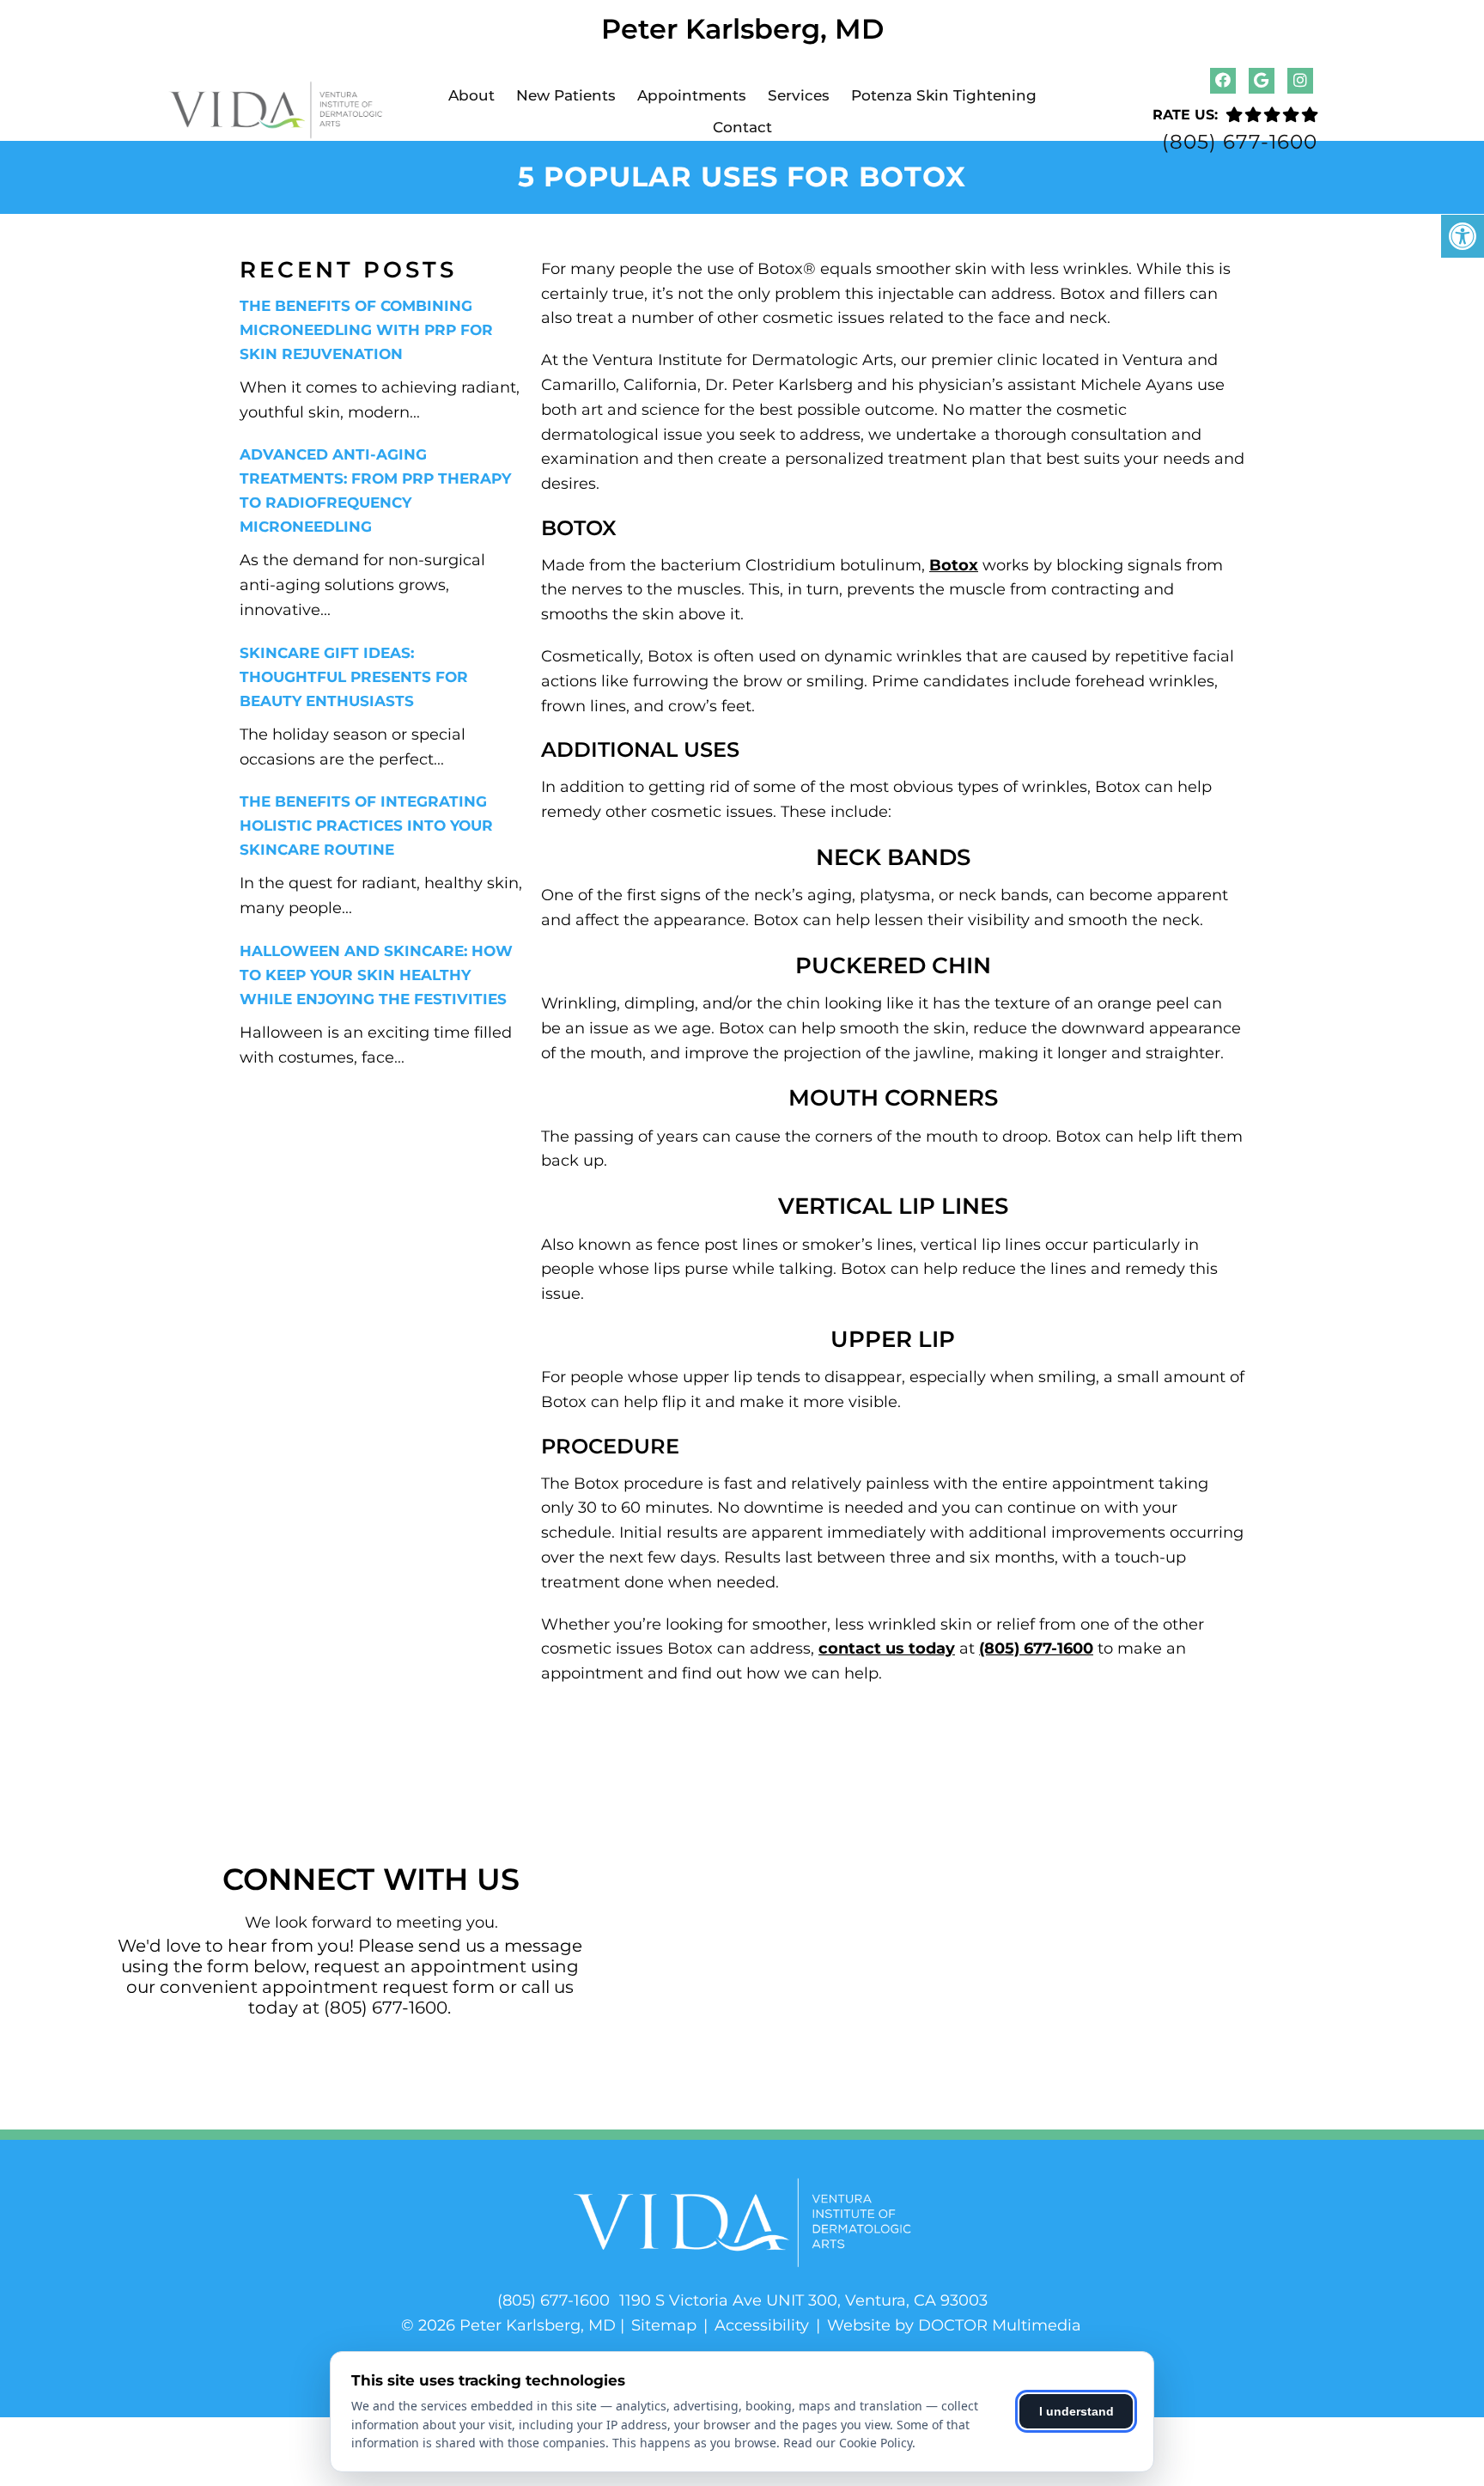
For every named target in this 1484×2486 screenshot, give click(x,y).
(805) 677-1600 (1240, 142)
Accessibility (762, 2325)
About (471, 95)
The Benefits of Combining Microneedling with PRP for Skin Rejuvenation (366, 330)
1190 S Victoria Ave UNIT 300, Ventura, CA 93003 (803, 2300)
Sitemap (664, 2325)
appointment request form (378, 1987)
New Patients (566, 95)
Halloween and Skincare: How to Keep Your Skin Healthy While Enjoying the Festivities (376, 975)
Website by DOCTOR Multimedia (954, 2325)
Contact (742, 127)
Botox (954, 565)
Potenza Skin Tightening (944, 95)
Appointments (692, 95)
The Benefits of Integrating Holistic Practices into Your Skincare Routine (366, 826)
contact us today (887, 1648)
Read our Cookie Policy (848, 2443)
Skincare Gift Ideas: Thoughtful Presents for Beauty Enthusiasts (354, 677)
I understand (1077, 2411)
